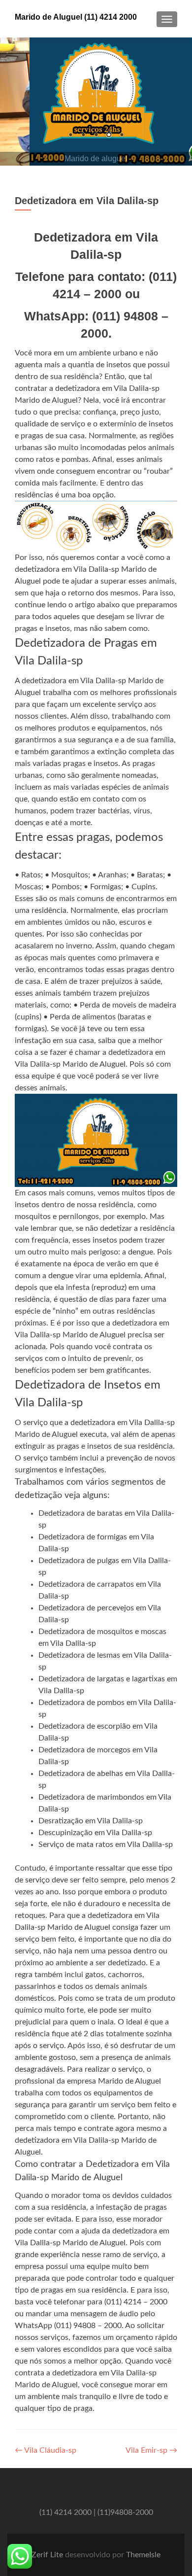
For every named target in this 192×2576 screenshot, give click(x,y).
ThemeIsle (143, 2555)
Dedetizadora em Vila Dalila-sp (87, 201)
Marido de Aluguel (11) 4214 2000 (76, 17)
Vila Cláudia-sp (46, 2450)
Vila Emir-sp (151, 2450)
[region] (96, 102)
